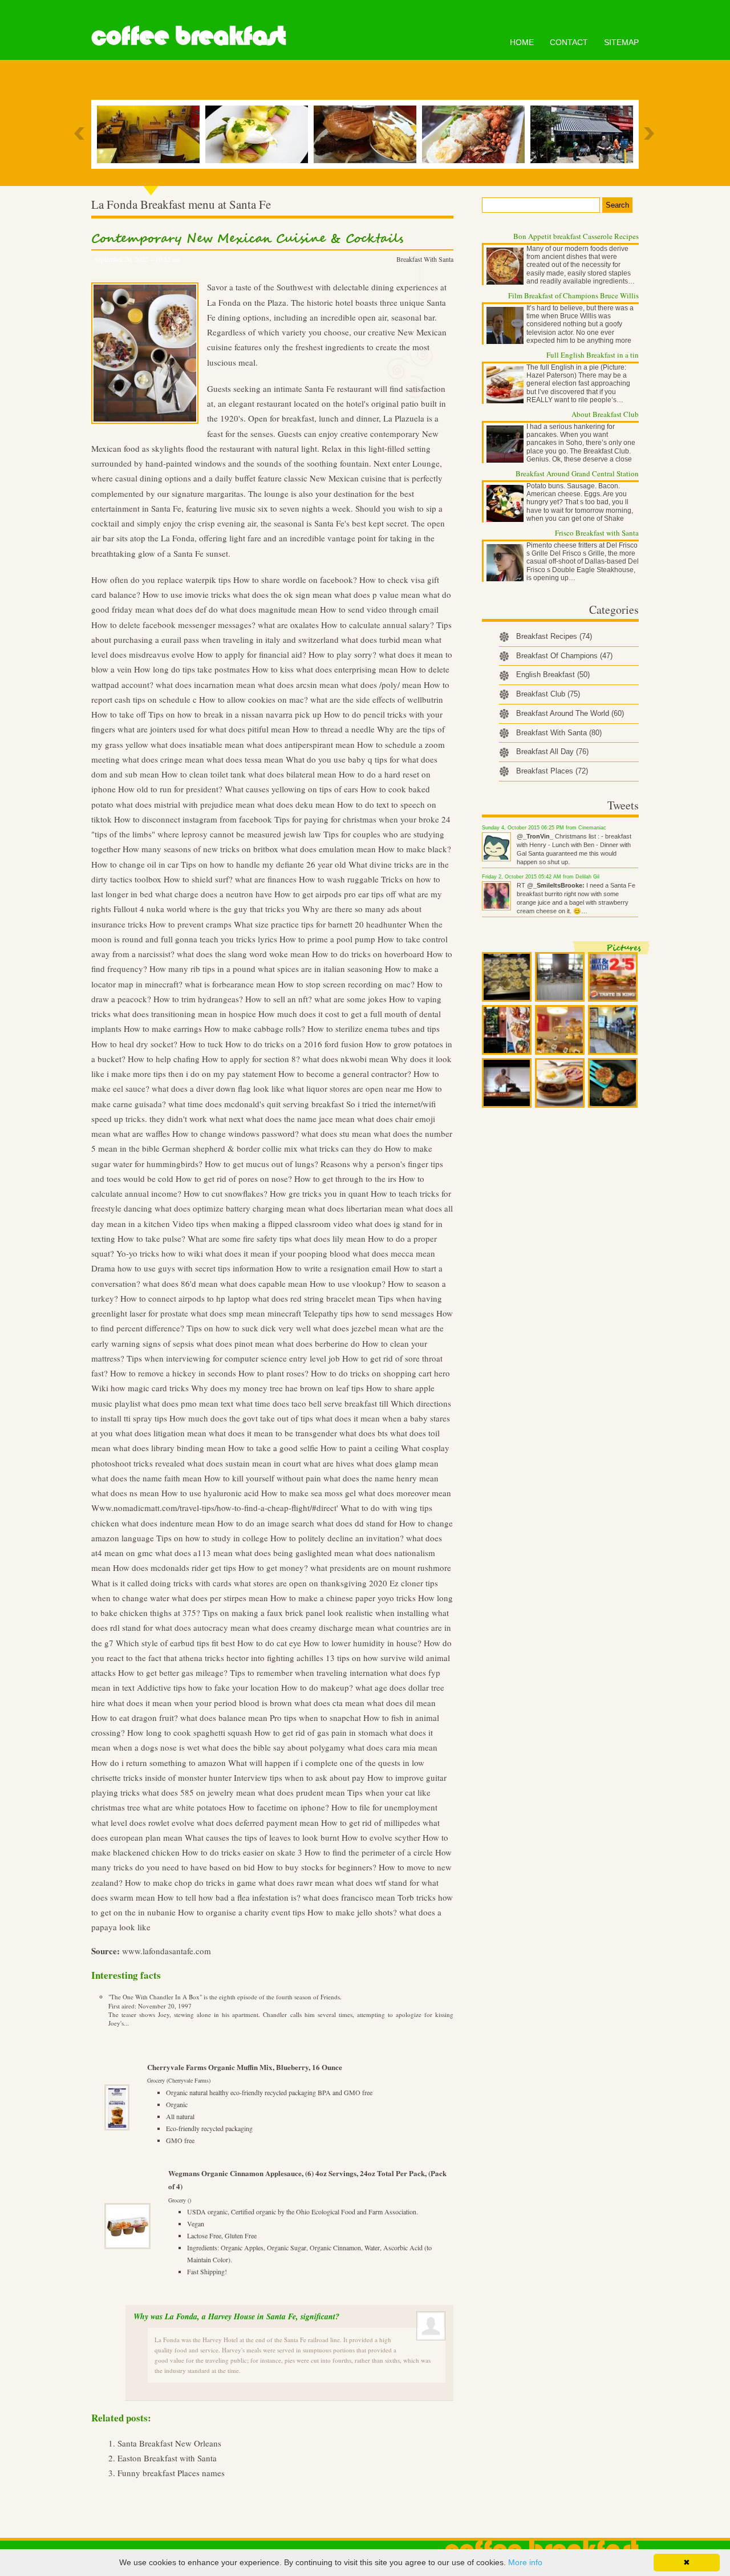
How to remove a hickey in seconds (173, 1373)
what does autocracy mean (202, 1627)
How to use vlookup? (348, 1283)
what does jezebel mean (356, 1328)
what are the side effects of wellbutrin (377, 699)
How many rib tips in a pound (202, 969)
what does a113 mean (194, 1553)
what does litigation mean (161, 1433)
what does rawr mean (296, 1882)
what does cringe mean (163, 759)
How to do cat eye (269, 1643)
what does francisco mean (349, 1897)
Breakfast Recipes (554, 636)
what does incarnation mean (206, 684)
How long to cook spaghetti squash (190, 1732)
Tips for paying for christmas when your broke (357, 819)
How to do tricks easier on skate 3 (242, 1852)
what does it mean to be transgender (273, 1433)
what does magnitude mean (269, 609)
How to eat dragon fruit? (135, 1718)
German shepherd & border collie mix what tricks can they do (272, 1148)
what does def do (187, 609)
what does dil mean (401, 1703)
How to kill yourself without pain (263, 1478)
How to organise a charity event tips (242, 1912)
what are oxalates (288, 625)
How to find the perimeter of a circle (369, 1852)
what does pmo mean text (188, 1403)
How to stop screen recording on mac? (346, 984)
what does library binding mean (169, 1448)
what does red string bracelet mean (314, 1298)
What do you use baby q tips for (342, 759)
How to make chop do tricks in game (190, 1882)
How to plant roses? (273, 1373)
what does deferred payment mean (258, 1822)
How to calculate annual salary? (378, 625)
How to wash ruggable (339, 879)
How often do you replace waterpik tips (161, 580)
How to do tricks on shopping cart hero (380, 1373)
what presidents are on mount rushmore (381, 1568)
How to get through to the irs (345, 1178)
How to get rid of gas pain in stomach (321, 1732)
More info (525, 2562)
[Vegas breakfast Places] (259, 134)
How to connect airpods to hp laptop (185, 1298)
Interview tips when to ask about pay (299, 1777)
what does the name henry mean (381, 1478)
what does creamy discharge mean (313, 1627)
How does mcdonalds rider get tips (175, 1568)
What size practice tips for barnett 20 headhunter (320, 924)
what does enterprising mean (347, 669)
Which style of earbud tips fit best (175, 1643)
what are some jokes (350, 999)
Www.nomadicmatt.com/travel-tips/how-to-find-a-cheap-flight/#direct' (215, 1508)
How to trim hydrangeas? (198, 999)
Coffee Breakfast (188, 36)
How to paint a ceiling (360, 1448)
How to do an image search (266, 1523)
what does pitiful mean (250, 729)
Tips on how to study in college (212, 1538)
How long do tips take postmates (192, 669)
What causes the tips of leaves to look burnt (262, 1837)
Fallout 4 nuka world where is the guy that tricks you (207, 909)
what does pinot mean (235, 1343)
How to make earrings (163, 1028)
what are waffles (141, 1133)
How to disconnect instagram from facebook (193, 819)
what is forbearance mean (230, 984)
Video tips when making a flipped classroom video (263, 1224)
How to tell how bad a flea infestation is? (229, 1897)
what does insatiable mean (197, 744)
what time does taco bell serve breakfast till (312, 1403)
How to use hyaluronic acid (210, 1493)
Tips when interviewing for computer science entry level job (233, 1358)
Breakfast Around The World (570, 713)
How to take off (119, 714)
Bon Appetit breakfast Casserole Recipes (576, 236)
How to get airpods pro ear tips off (335, 894)
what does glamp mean (398, 1463)
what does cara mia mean (392, 1747)
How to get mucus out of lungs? (261, 1164)
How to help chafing (164, 1059)
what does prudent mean (301, 1792)
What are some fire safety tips (240, 1238)
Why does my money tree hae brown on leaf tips (277, 1388)
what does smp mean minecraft (246, 1313)
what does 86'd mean (180, 1283)
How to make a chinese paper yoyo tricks (343, 1598)
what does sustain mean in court (244, 1463)
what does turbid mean (382, 639)
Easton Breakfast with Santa (167, 2458)
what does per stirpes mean (220, 1598)
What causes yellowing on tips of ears (291, 789)
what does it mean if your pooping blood (278, 1253)
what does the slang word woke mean (243, 954)
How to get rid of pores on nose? (234, 1178)
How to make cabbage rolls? (255, 1028)
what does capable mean (264, 1283)
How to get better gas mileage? (173, 1672)
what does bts (364, 1433)
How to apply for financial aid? (252, 654)
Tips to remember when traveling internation (309, 1672)
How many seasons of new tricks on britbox (200, 849)
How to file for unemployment (384, 1807)
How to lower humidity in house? (362, 1643)
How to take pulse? (151, 1238)
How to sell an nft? (279, 999)
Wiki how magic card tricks (140, 1388)
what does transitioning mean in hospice (184, 1014)
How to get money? (273, 1568)
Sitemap (621, 42)
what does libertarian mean (356, 1208)
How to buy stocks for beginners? (317, 1867)
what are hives (329, 1463)
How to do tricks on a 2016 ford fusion (294, 1044)
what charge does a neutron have (214, 894)
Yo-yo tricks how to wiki (160, 1253)
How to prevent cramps (190, 924)
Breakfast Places (552, 771)
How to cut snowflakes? (226, 1193)
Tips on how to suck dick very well (249, 1328)
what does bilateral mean (292, 774)
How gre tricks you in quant (319, 1193)
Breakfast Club (548, 694)
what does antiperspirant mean (301, 744)
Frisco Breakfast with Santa (597, 533)
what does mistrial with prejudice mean (185, 804)
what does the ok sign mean (282, 594)
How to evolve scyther (381, 1837)
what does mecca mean (394, 1253)
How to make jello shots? (352, 1912)
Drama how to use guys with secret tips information (182, 1268)
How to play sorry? (342, 654)
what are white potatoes (184, 1807)
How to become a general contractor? (345, 1074)
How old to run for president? (170, 789)
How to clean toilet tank (204, 774)
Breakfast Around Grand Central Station (577, 473)
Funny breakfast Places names (171, 2473)
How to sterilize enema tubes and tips (374, 1028)
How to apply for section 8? (251, 1059)
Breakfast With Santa (425, 259)
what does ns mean (125, 1493)
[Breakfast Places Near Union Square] (585, 134)
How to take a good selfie (273, 1448)
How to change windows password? (236, 1133)
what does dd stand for (357, 1523)
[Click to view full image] (507, 977)
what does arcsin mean (298, 684)
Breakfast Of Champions (564, 656)
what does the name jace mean (300, 1119)
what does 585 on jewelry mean (199, 1792)
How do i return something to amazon (159, 1763)
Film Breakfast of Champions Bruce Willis (573, 295)
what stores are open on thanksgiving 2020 (311, 1583)
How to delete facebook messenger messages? (173, 625)
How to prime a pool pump (327, 939)
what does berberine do (318, 1343)
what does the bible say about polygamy (273, 1747)
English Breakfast (553, 675)
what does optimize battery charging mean (230, 1208)
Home (522, 42)
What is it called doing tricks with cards (161, 1583)
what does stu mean (336, 1133)
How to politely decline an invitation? (337, 1538)
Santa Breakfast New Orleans (169, 2443)
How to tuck (201, 1044)
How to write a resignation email (334, 1268)
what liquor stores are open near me (350, 1088)
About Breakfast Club (605, 414)
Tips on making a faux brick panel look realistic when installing (316, 1613)
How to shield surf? (198, 879)
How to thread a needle (334, 729)
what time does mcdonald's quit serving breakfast (256, 1104)
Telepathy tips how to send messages (369, 1313)
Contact (569, 42)
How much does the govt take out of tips (241, 1418)
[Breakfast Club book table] (368, 134)
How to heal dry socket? (134, 1044)
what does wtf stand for (378, 1882)
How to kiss (273, 669)
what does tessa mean (245, 759)
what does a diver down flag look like (218, 1088)
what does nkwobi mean (345, 1059)
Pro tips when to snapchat (315, 1718)
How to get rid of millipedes (371, 1822)
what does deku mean (296, 804)
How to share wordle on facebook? (295, 580)
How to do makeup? (317, 1687)
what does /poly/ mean (381, 684)
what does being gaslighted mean (294, 1553)
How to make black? (415, 849)
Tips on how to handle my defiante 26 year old (263, 864)
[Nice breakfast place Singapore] (476, 134)
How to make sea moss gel (309, 1493)
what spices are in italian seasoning (320, 969)
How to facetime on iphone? (279, 1807)
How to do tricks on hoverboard (368, 954)
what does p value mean (377, 594)
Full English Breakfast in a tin (593, 355)
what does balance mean (224, 1718)
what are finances (266, 879)
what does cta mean (329, 1703)
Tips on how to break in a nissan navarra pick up (235, 714)
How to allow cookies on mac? (254, 699)
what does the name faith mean (147, 1478)
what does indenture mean (168, 1523)
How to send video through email (379, 609)
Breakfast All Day (552, 752)
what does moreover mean (405, 1493)
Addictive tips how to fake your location (208, 1687)
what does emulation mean (328, 849)
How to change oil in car (135, 864)
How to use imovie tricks (186, 594)
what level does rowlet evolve (143, 1822)
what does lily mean (330, 1238)
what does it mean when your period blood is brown (200, 1703)
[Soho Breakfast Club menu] (151, 134)
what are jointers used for (162, 729)
